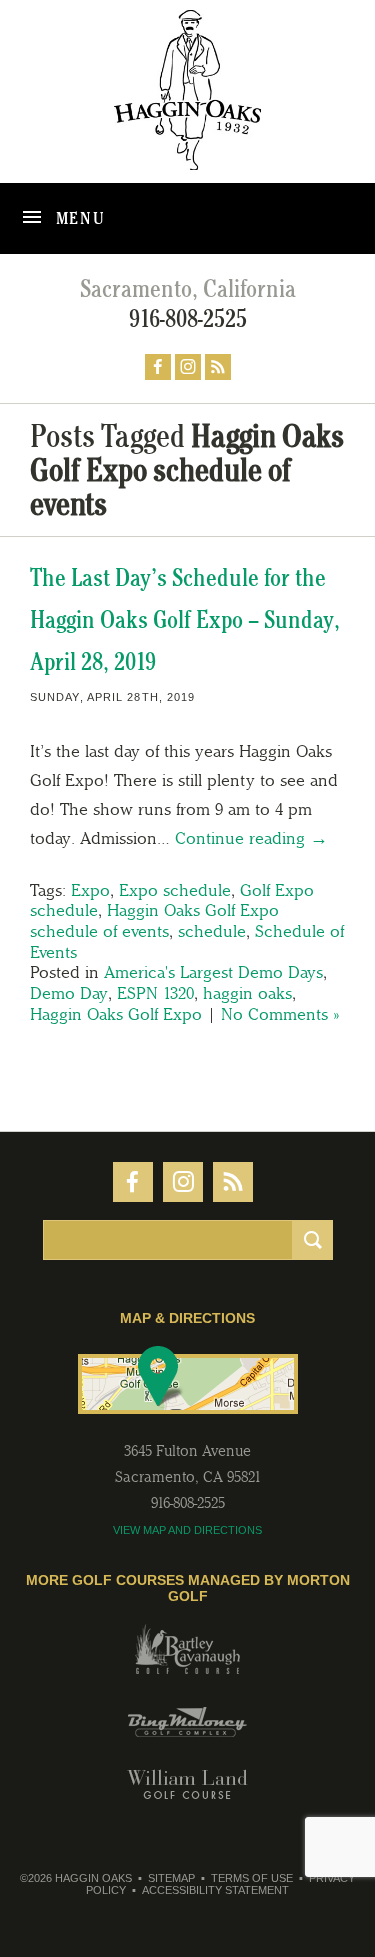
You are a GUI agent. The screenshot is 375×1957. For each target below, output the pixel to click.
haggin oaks (247, 993)
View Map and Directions (187, 1530)
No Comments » (280, 1014)
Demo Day (69, 993)
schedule (212, 931)
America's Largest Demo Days (213, 972)
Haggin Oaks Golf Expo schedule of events (154, 920)
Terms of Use (252, 1878)
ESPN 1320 (155, 993)
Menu (78, 218)
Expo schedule (175, 890)
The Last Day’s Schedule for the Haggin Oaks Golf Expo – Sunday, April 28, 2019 (185, 619)
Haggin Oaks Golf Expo (116, 1014)
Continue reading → (251, 838)
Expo (90, 890)
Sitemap (171, 1878)
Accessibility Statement (215, 1890)
